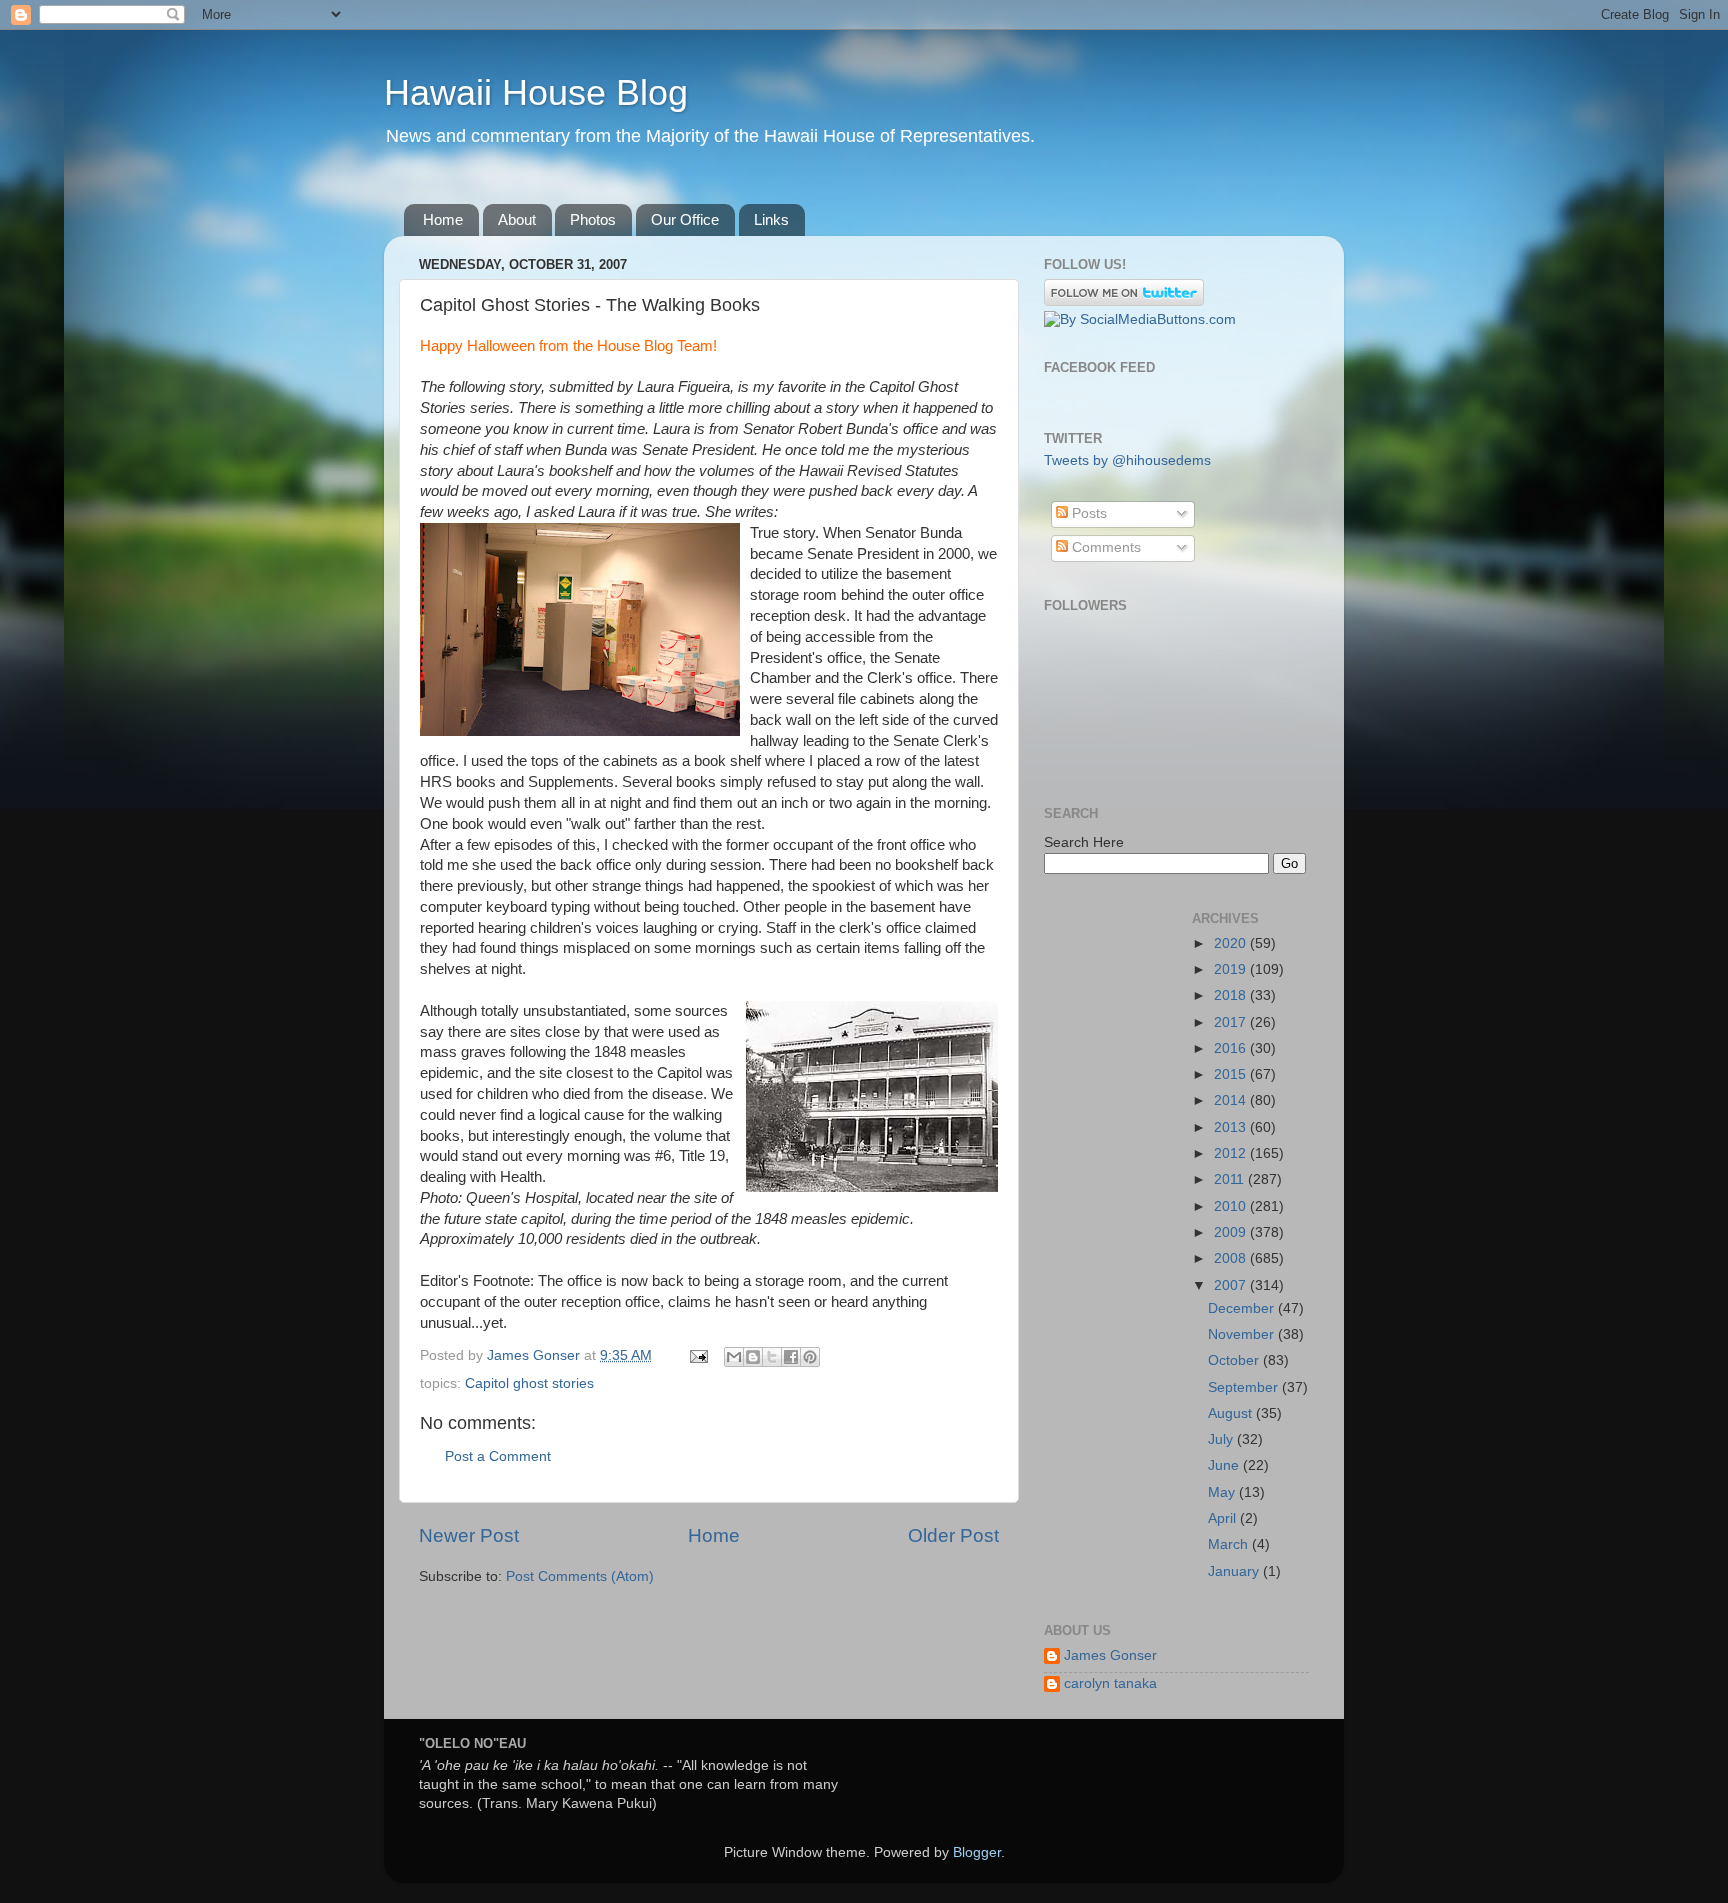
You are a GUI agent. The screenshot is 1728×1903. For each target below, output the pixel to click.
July (1222, 1439)
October (1235, 1360)
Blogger (977, 1852)
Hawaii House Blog (536, 92)
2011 (1231, 1179)
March (1230, 1544)
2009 (1232, 1232)
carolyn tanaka (1110, 1683)
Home (443, 219)
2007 (1232, 1285)
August (1232, 1413)
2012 (1232, 1153)
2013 (1232, 1127)
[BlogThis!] (753, 1357)
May (1223, 1492)
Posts (1087, 513)
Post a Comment (498, 1456)
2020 (1232, 943)
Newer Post (469, 1535)
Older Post (953, 1535)
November (1243, 1334)
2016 (1232, 1048)
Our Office (685, 219)
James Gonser (1110, 1655)
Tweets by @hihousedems (1127, 460)
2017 (1232, 1022)
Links (771, 219)
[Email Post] (697, 1355)
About (517, 219)
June (1225, 1465)
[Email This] (734, 1357)
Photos (593, 219)
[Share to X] (772, 1357)
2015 (1232, 1074)
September (1245, 1387)
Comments (1104, 547)
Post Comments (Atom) (580, 1576)
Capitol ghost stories (529, 1383)
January (1235, 1571)
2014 (1232, 1100)
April (1224, 1518)
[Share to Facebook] (791, 1357)
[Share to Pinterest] (810, 1357)
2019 (1232, 969)
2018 (1232, 995)
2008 (1232, 1258)
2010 (1232, 1206)
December (1243, 1308)
